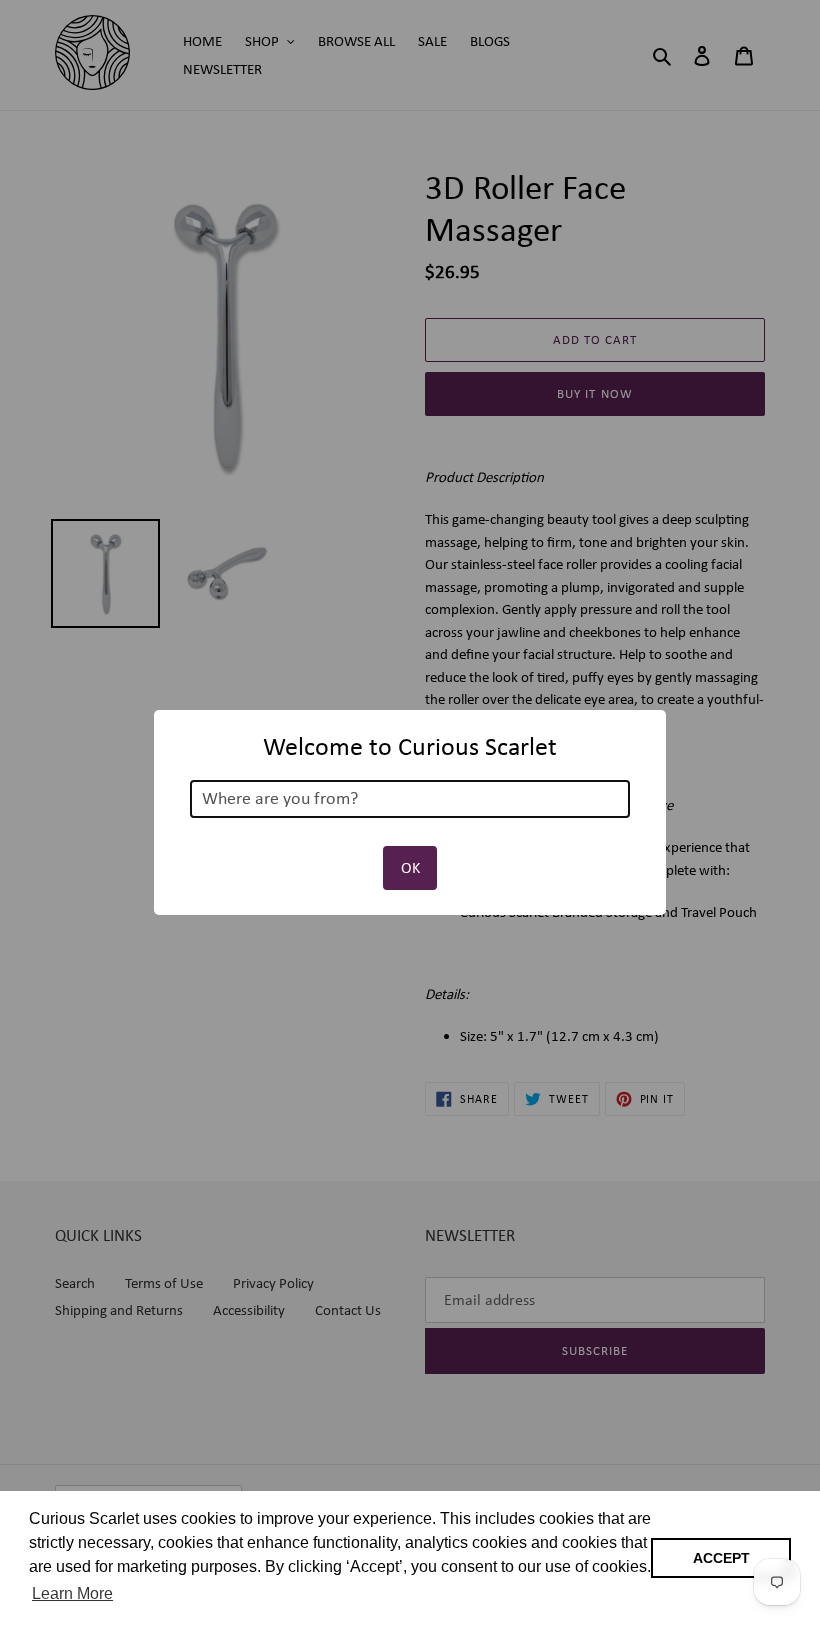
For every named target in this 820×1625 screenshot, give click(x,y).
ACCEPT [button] (721, 1558)
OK (410, 867)
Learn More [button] (72, 1593)
